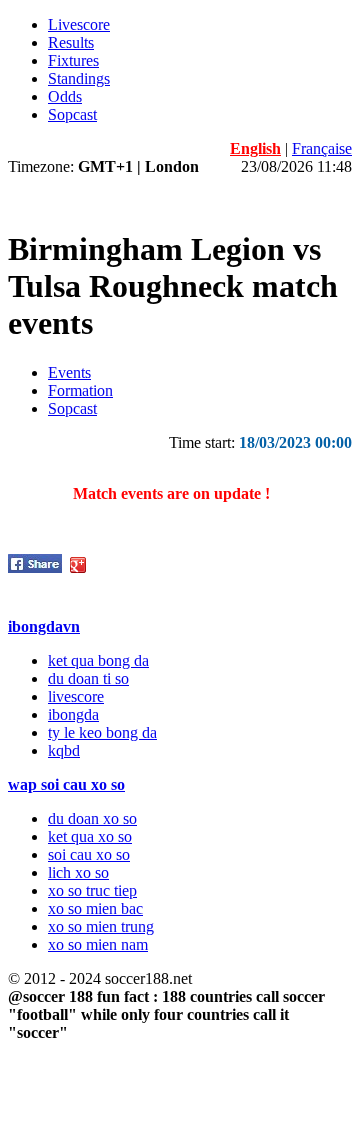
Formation (80, 390)
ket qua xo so (90, 836)
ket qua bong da (98, 660)
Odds (65, 96)
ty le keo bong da (102, 732)
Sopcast (72, 114)
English (255, 148)
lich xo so (78, 872)
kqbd (64, 750)
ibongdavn (44, 626)
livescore (76, 696)
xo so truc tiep (92, 890)
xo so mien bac (95, 908)
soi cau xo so (89, 854)
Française (322, 148)
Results (71, 42)
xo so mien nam (98, 944)
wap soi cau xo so (66, 784)
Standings (79, 78)
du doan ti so (88, 678)
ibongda (73, 714)
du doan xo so (92, 818)
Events (69, 372)
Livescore (79, 24)
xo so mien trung (101, 926)
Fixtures (73, 60)
